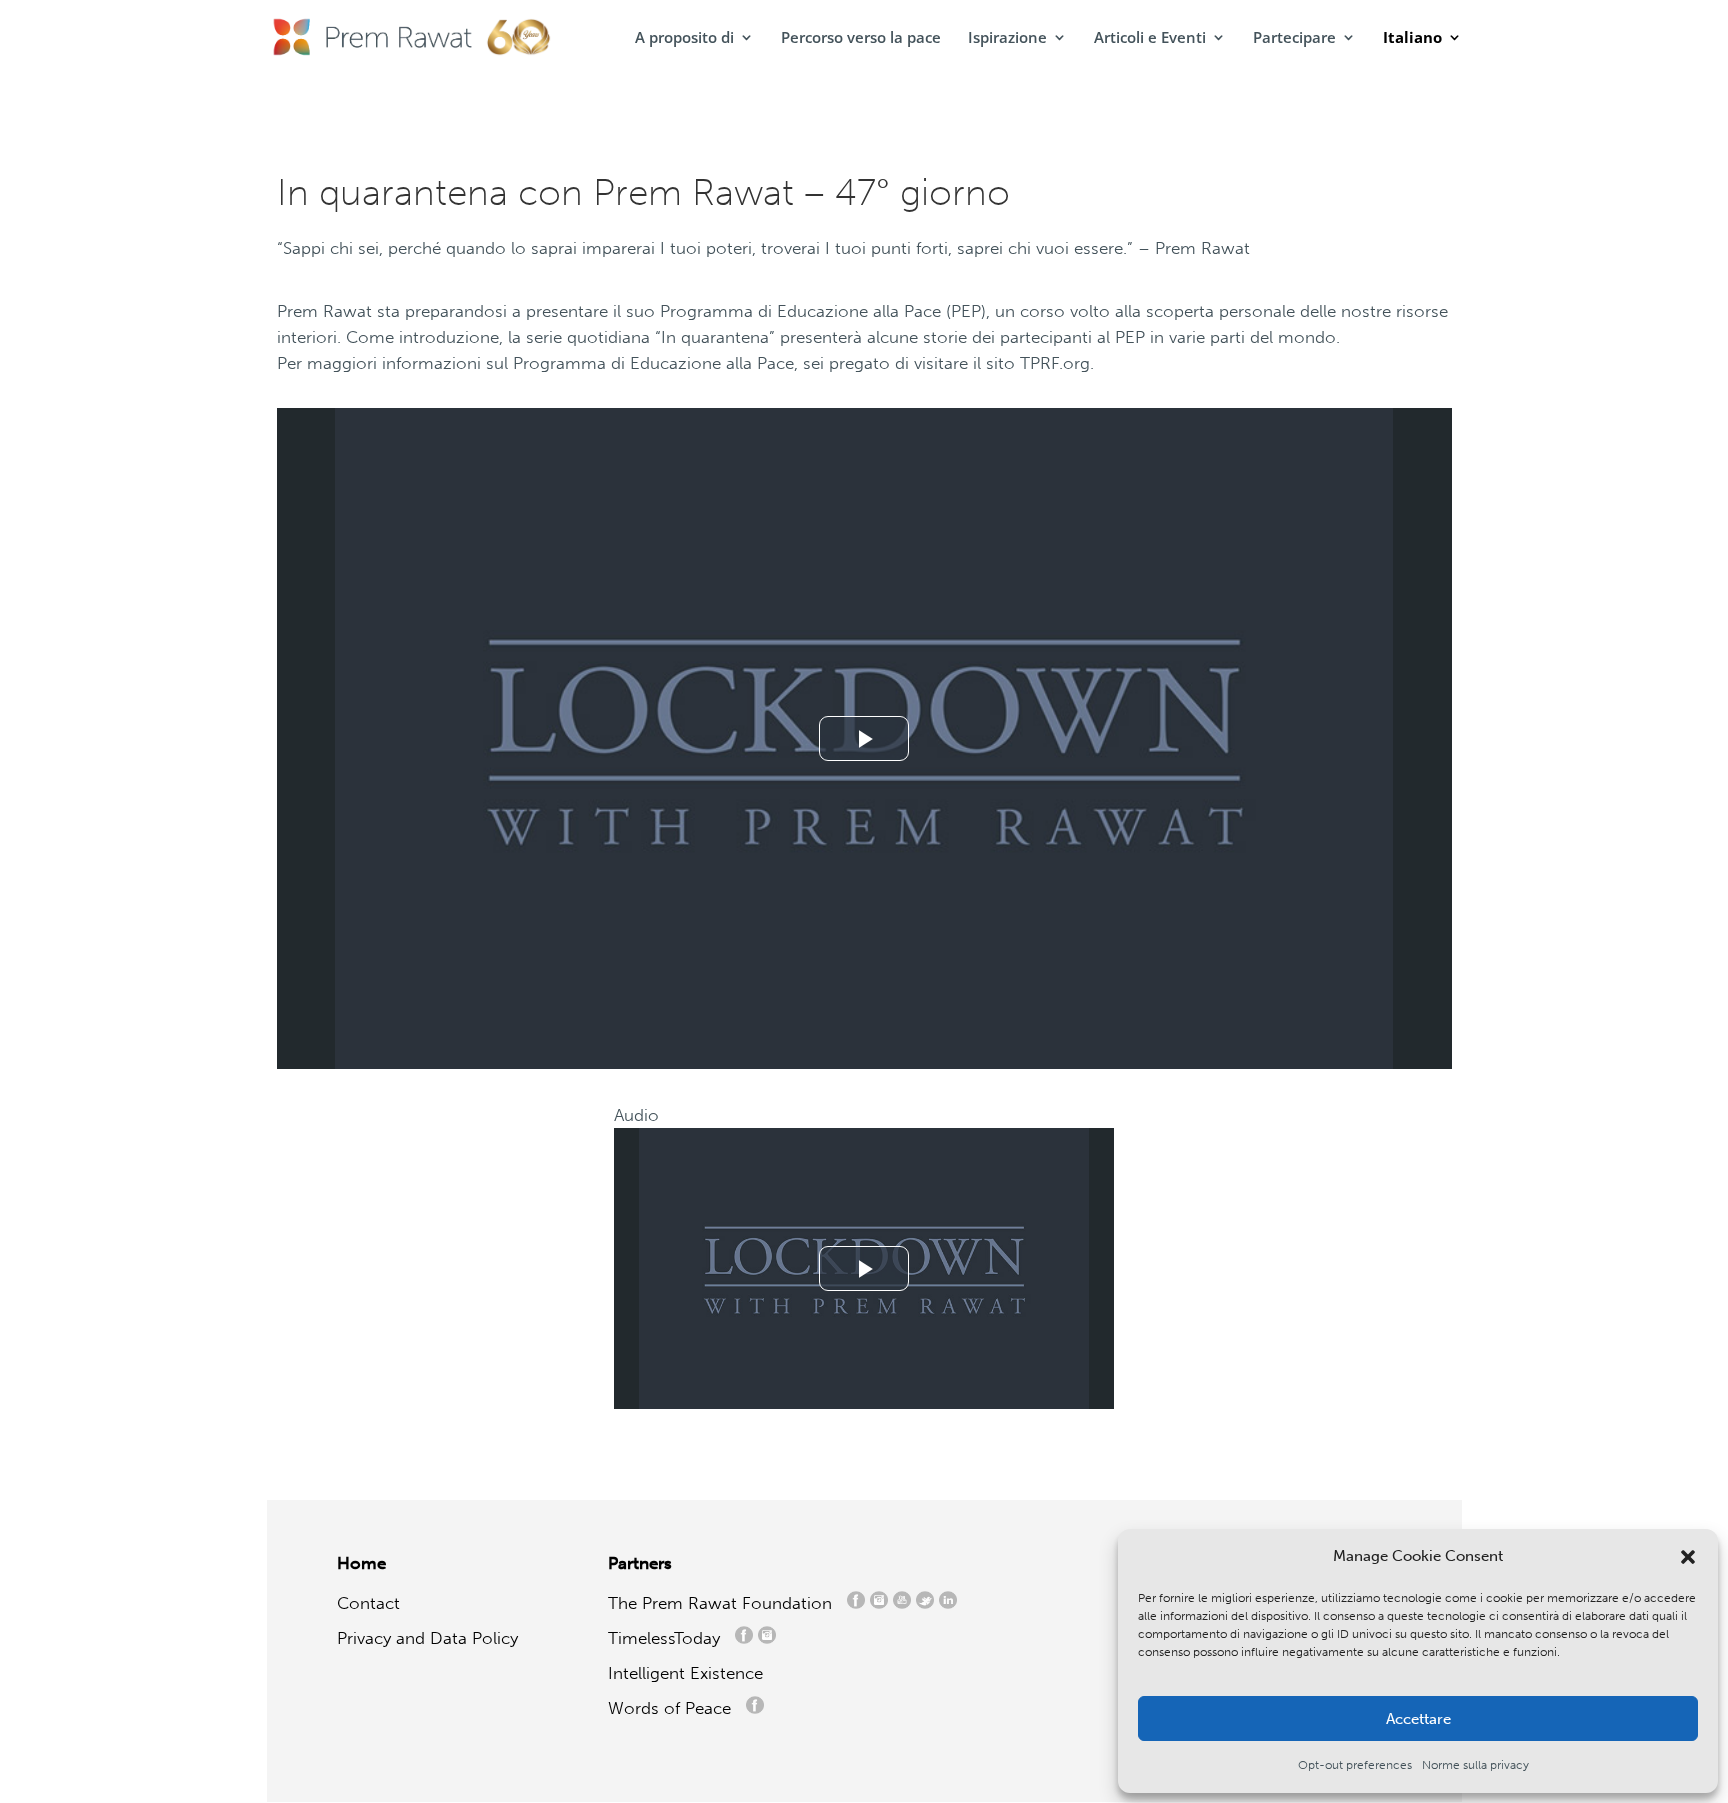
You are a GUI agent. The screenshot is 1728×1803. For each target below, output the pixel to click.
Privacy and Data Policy (427, 1638)
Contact (368, 1603)
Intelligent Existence (685, 1673)
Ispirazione (1007, 38)
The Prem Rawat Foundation (725, 1603)
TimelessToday (669, 1638)
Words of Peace (677, 1708)
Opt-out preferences (1355, 1765)
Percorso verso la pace (861, 38)
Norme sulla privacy (1475, 1765)
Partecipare (1294, 38)
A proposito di (684, 38)
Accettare (1418, 1719)
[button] (1688, 1557)
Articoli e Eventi (1150, 38)
